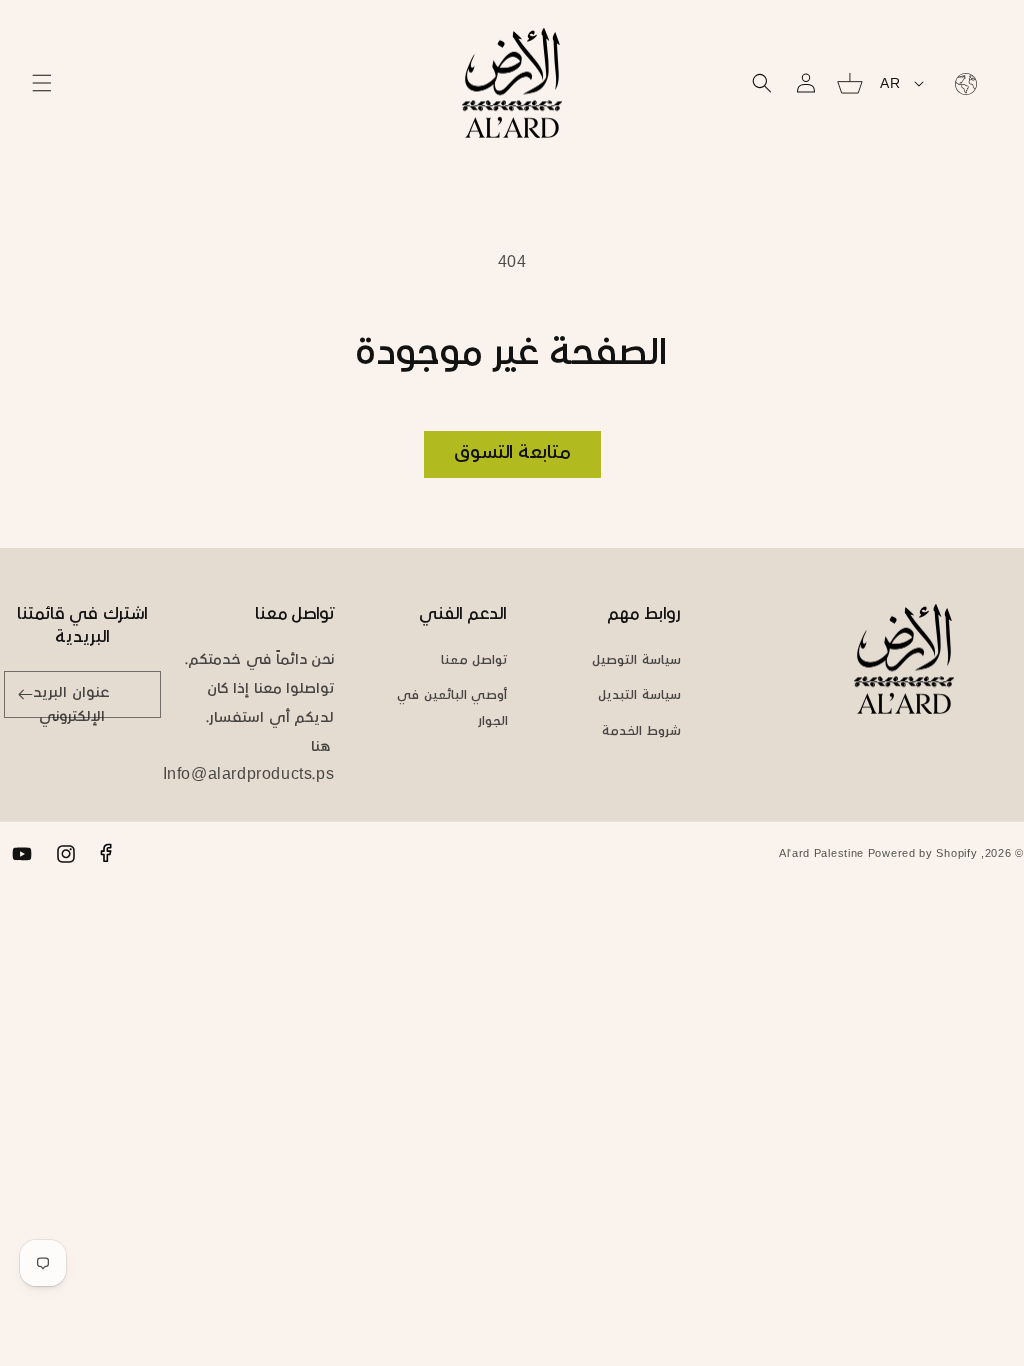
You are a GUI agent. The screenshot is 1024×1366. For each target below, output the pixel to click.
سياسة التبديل (639, 696)
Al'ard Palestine (821, 854)
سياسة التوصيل (636, 661)
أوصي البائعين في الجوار (452, 708)
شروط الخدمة (641, 732)
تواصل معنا (474, 661)
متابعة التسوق (512, 454)
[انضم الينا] (26, 694)
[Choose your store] (962, 83)
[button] (42, 83)
